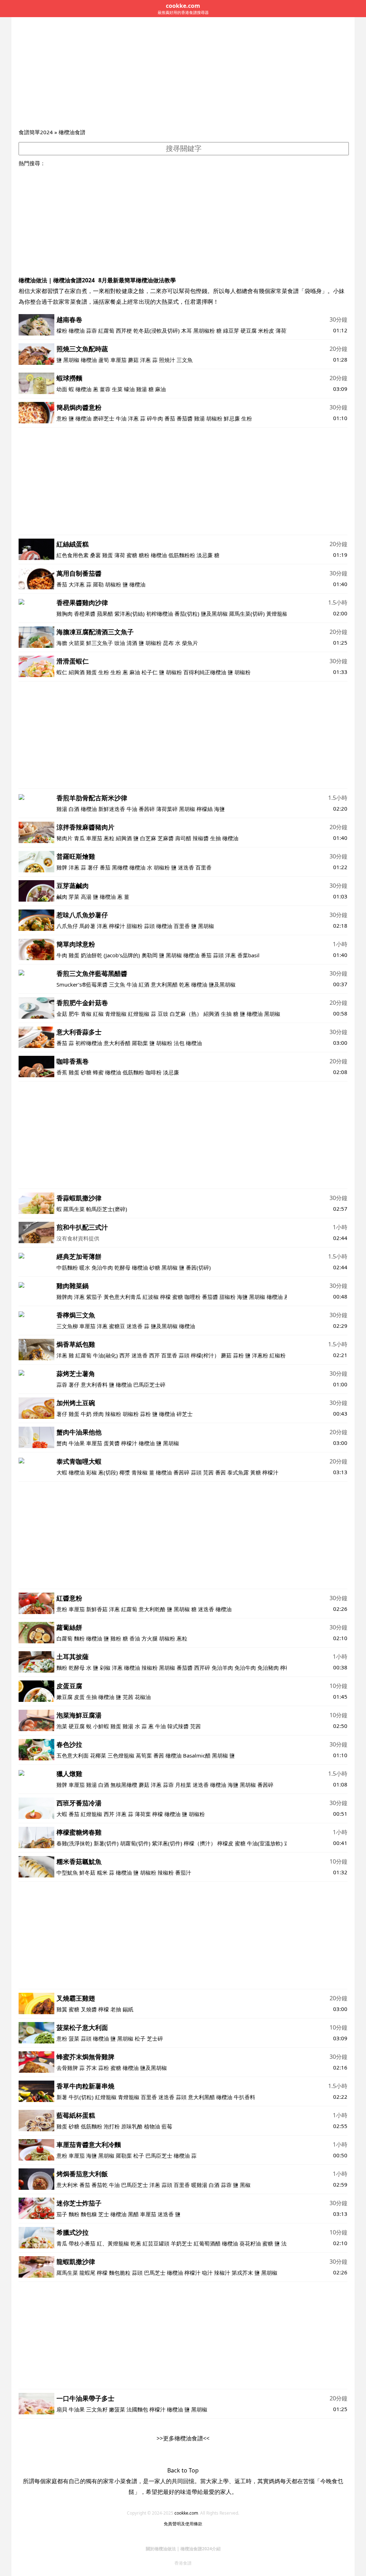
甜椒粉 (135, 926)
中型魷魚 (67, 1872)
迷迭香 (186, 867)
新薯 (62, 2097)
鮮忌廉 (232, 418)
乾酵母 (122, 1267)
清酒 (132, 643)
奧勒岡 (150, 955)
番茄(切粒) (187, 614)
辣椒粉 (113, 1414)
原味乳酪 (132, 2126)
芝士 (104, 2214)
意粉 (62, 418)
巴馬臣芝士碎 (149, 1385)
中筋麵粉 (67, 1267)
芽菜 (74, 897)
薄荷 (120, 555)
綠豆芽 (231, 331)
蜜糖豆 (117, 1326)
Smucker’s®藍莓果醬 (82, 984)
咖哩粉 (192, 1297)
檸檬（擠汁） (200, 1843)
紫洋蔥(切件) (168, 1843)
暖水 (85, 1267)
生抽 (216, 838)
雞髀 (62, 867)
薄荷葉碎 (167, 809)
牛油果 (77, 1443)
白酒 (74, 809)
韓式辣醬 (178, 1726)
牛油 (121, 418)
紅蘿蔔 (106, 331)
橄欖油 (77, 331)
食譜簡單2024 (36, 132)
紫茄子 (94, 1297)
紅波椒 (151, 1297)
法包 (179, 1043)
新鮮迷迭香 (112, 809)
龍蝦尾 (87, 2273)
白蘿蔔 (65, 1638)
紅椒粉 (278, 1355)
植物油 (152, 2126)
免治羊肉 (222, 1668)
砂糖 (86, 1072)
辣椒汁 (222, 2273)
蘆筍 (104, 360)
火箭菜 (77, 643)
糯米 (102, 1872)
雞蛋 (108, 555)
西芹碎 (202, 1668)
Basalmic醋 (197, 1755)
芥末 (91, 2068)
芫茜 (208, 1472)
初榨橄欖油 (160, 614)
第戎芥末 (242, 2273)
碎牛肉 (155, 418)
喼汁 (207, 2273)
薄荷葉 (284, 331)
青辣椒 (140, 1472)
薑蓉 (105, 389)
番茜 (221, 1472)
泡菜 (62, 1726)
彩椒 (91, 1472)
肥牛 (74, 1014)
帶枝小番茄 (82, 2243)
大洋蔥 (77, 584)
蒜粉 (238, 1355)
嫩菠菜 (118, 2409)
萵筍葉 (144, 1755)
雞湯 (142, 389)
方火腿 (150, 1638)
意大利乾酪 (152, 1609)
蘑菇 (133, 360)
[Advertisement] (183, 74)
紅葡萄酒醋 (207, 2243)
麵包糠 (89, 2214)
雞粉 (116, 1638)
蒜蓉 (91, 331)
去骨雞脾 (67, 2068)
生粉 (247, 418)
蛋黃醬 (112, 1443)
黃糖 (256, 1472)
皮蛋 (79, 1697)
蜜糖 (132, 555)
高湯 (86, 897)
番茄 (170, 418)
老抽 (116, 2009)
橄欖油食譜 (72, 132)
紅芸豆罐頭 (156, 2243)
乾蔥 (184, 984)
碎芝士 (185, 1414)
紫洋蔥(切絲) (130, 614)
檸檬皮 (225, 1843)
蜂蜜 (98, 1072)
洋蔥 (145, 360)
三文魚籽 (97, 2409)
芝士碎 (155, 2038)
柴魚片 (190, 643)
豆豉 (163, 1014)
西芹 (125, 1355)
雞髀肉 (65, 1297)
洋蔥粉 (260, 1355)
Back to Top (183, 2470)
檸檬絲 (205, 809)
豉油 (120, 643)
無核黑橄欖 (124, 1785)
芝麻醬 (166, 838)
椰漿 (125, 1472)
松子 (140, 2038)
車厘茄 (118, 360)
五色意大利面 (73, 1755)
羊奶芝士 (182, 2243)
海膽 (62, 643)
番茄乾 (100, 2185)
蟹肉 (62, 1443)
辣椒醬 (201, 838)
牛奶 (86, 1414)
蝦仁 (62, 672)
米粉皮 (266, 331)
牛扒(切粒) (81, 2097)
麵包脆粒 (120, 2273)
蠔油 (129, 389)
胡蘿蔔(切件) (135, 1843)
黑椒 (245, 2185)
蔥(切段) (108, 1472)
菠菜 (74, 2038)
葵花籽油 (250, 2243)
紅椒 (98, 1014)
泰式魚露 (238, 1472)
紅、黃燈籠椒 (113, 2243)
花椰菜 (98, 1755)
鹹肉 (62, 897)
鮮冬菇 (87, 1872)
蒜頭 (149, 926)
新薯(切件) (106, 1843)
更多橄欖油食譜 (183, 2438)
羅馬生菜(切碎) (247, 614)
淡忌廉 (205, 555)
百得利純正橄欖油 (205, 672)
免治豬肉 (268, 1668)
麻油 (160, 389)
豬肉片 (65, 838)
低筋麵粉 (133, 1072)
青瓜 (79, 838)
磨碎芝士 (104, 418)
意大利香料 (94, 1385)
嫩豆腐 (65, 1697)
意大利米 (67, 2185)
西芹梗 (124, 331)
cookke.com (186, 2513)
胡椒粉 (214, 418)
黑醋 (133, 2214)
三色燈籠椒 (121, 1755)
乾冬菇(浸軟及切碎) (157, 331)
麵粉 (79, 1638)
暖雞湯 (199, 2185)
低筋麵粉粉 (182, 555)
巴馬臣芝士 (159, 2156)
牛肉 (62, 955)
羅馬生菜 (74, 1209)
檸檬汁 (117, 926)
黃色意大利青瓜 (122, 1297)
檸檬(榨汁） (205, 1355)
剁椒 (105, 1668)
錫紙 (128, 2009)
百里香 (204, 867)
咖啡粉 (154, 1072)
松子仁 (150, 672)
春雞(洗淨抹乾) (75, 1843)
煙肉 (98, 1414)
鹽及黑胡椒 (214, 614)
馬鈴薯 (87, 926)
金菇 (62, 1014)
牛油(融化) (105, 1355)
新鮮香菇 (97, 1609)
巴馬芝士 (155, 2273)
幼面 (62, 389)
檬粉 (62, 331)
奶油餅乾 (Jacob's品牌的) (110, 955)
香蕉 (62, 1072)
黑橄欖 (120, 867)
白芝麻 (148, 838)
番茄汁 (183, 1872)
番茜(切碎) (198, 1267)
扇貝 (62, 2409)
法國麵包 (137, 2409)
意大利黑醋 (164, 984)
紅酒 (144, 984)
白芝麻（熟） (186, 1014)
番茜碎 (147, 809)
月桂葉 (183, 1785)
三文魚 (185, 360)
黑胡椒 (71, 360)
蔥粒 (109, 838)
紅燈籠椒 (139, 1014)
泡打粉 (112, 2126)
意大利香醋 (117, 1043)
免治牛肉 (102, 1267)
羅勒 (98, 584)
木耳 (187, 331)
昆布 (168, 643)
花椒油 (143, 1697)
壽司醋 (184, 838)
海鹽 (219, 809)
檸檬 (165, 1297)
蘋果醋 (105, 614)
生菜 (117, 389)
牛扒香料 (244, 2097)
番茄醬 (185, 418)
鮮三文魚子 (100, 643)
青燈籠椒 (116, 1014)
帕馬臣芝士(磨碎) (107, 1209)
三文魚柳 (67, 1326)
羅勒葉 (140, 1043)
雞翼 (62, 2009)
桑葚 (95, 555)
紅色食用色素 (73, 555)
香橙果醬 (85, 614)
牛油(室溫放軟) (266, 1843)
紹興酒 (77, 672)
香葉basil (248, 955)
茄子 (62, 2214)
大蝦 (62, 1472)
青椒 (86, 1014)
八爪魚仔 (67, 926)
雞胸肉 (65, 614)
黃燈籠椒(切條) (284, 614)
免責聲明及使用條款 (183, 2524)
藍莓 (167, 2126)
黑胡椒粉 (204, 331)
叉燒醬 (89, 2009)
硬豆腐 (249, 331)
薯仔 (93, 867)
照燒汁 (167, 360)
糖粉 (144, 555)
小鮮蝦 (101, 1726)
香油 (135, 1638)
